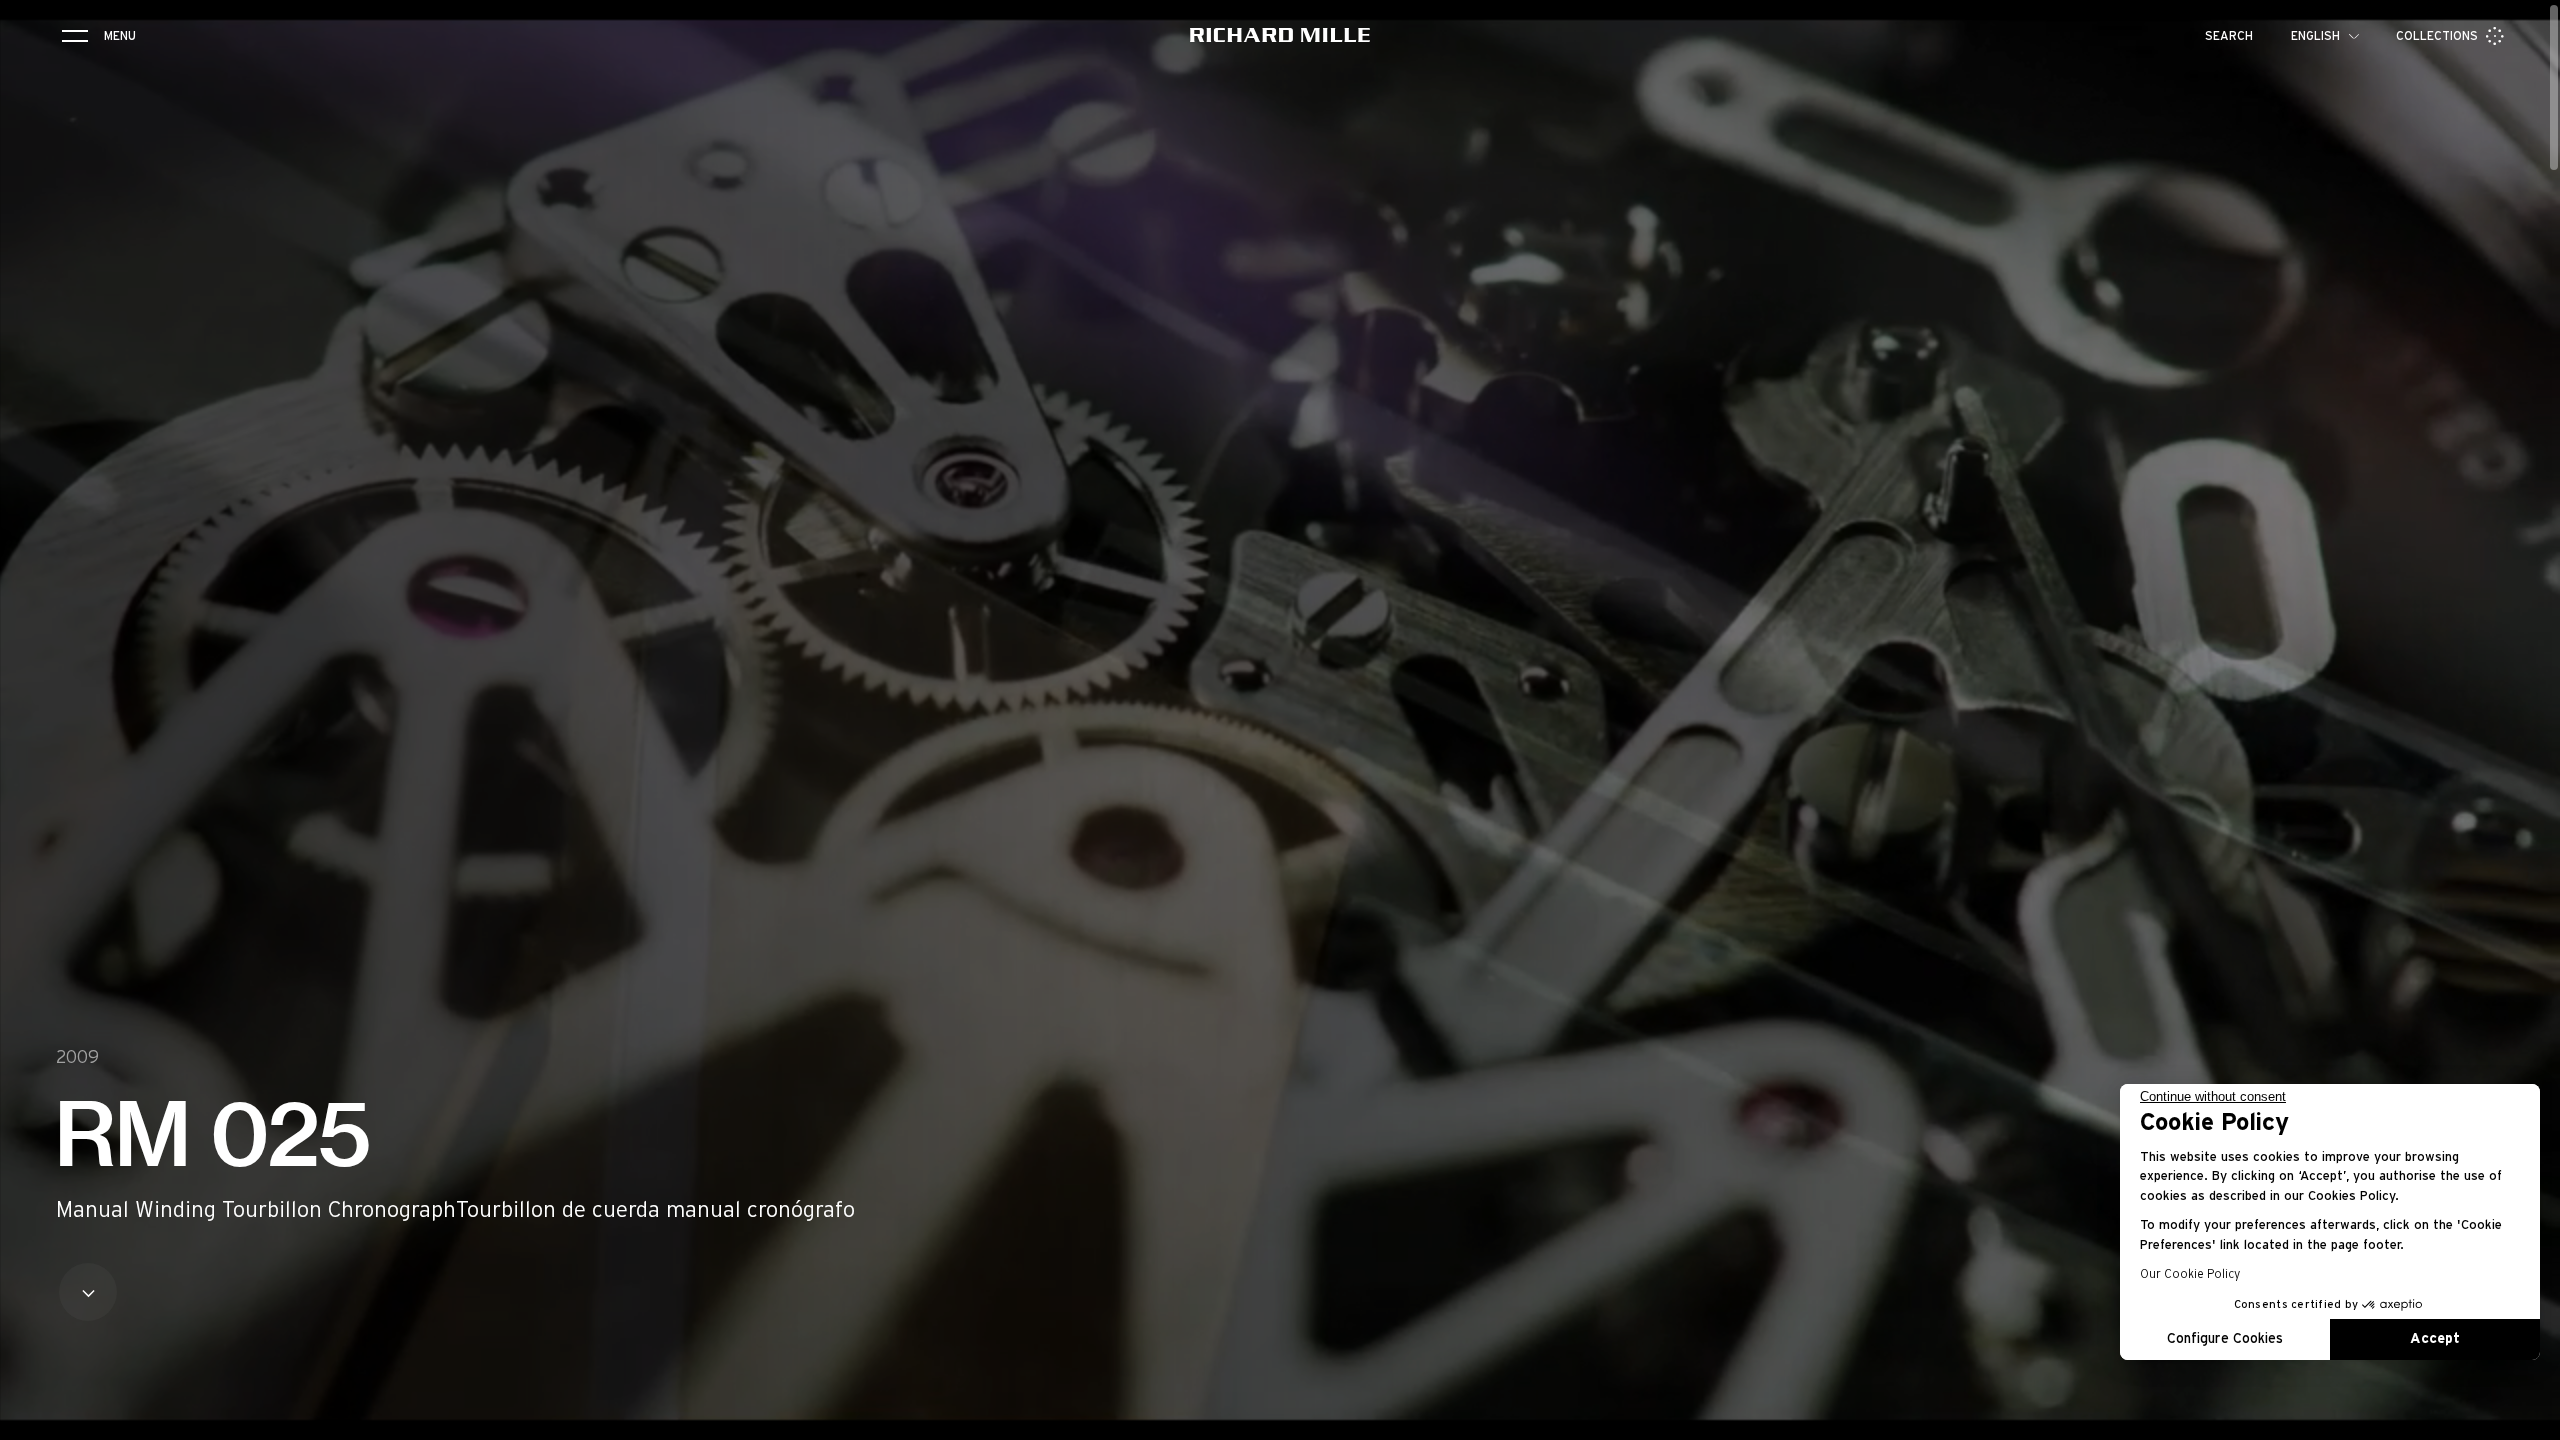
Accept (2435, 1339)
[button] (2530, 1418)
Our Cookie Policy (2190, 1274)
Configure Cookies (2225, 1339)
